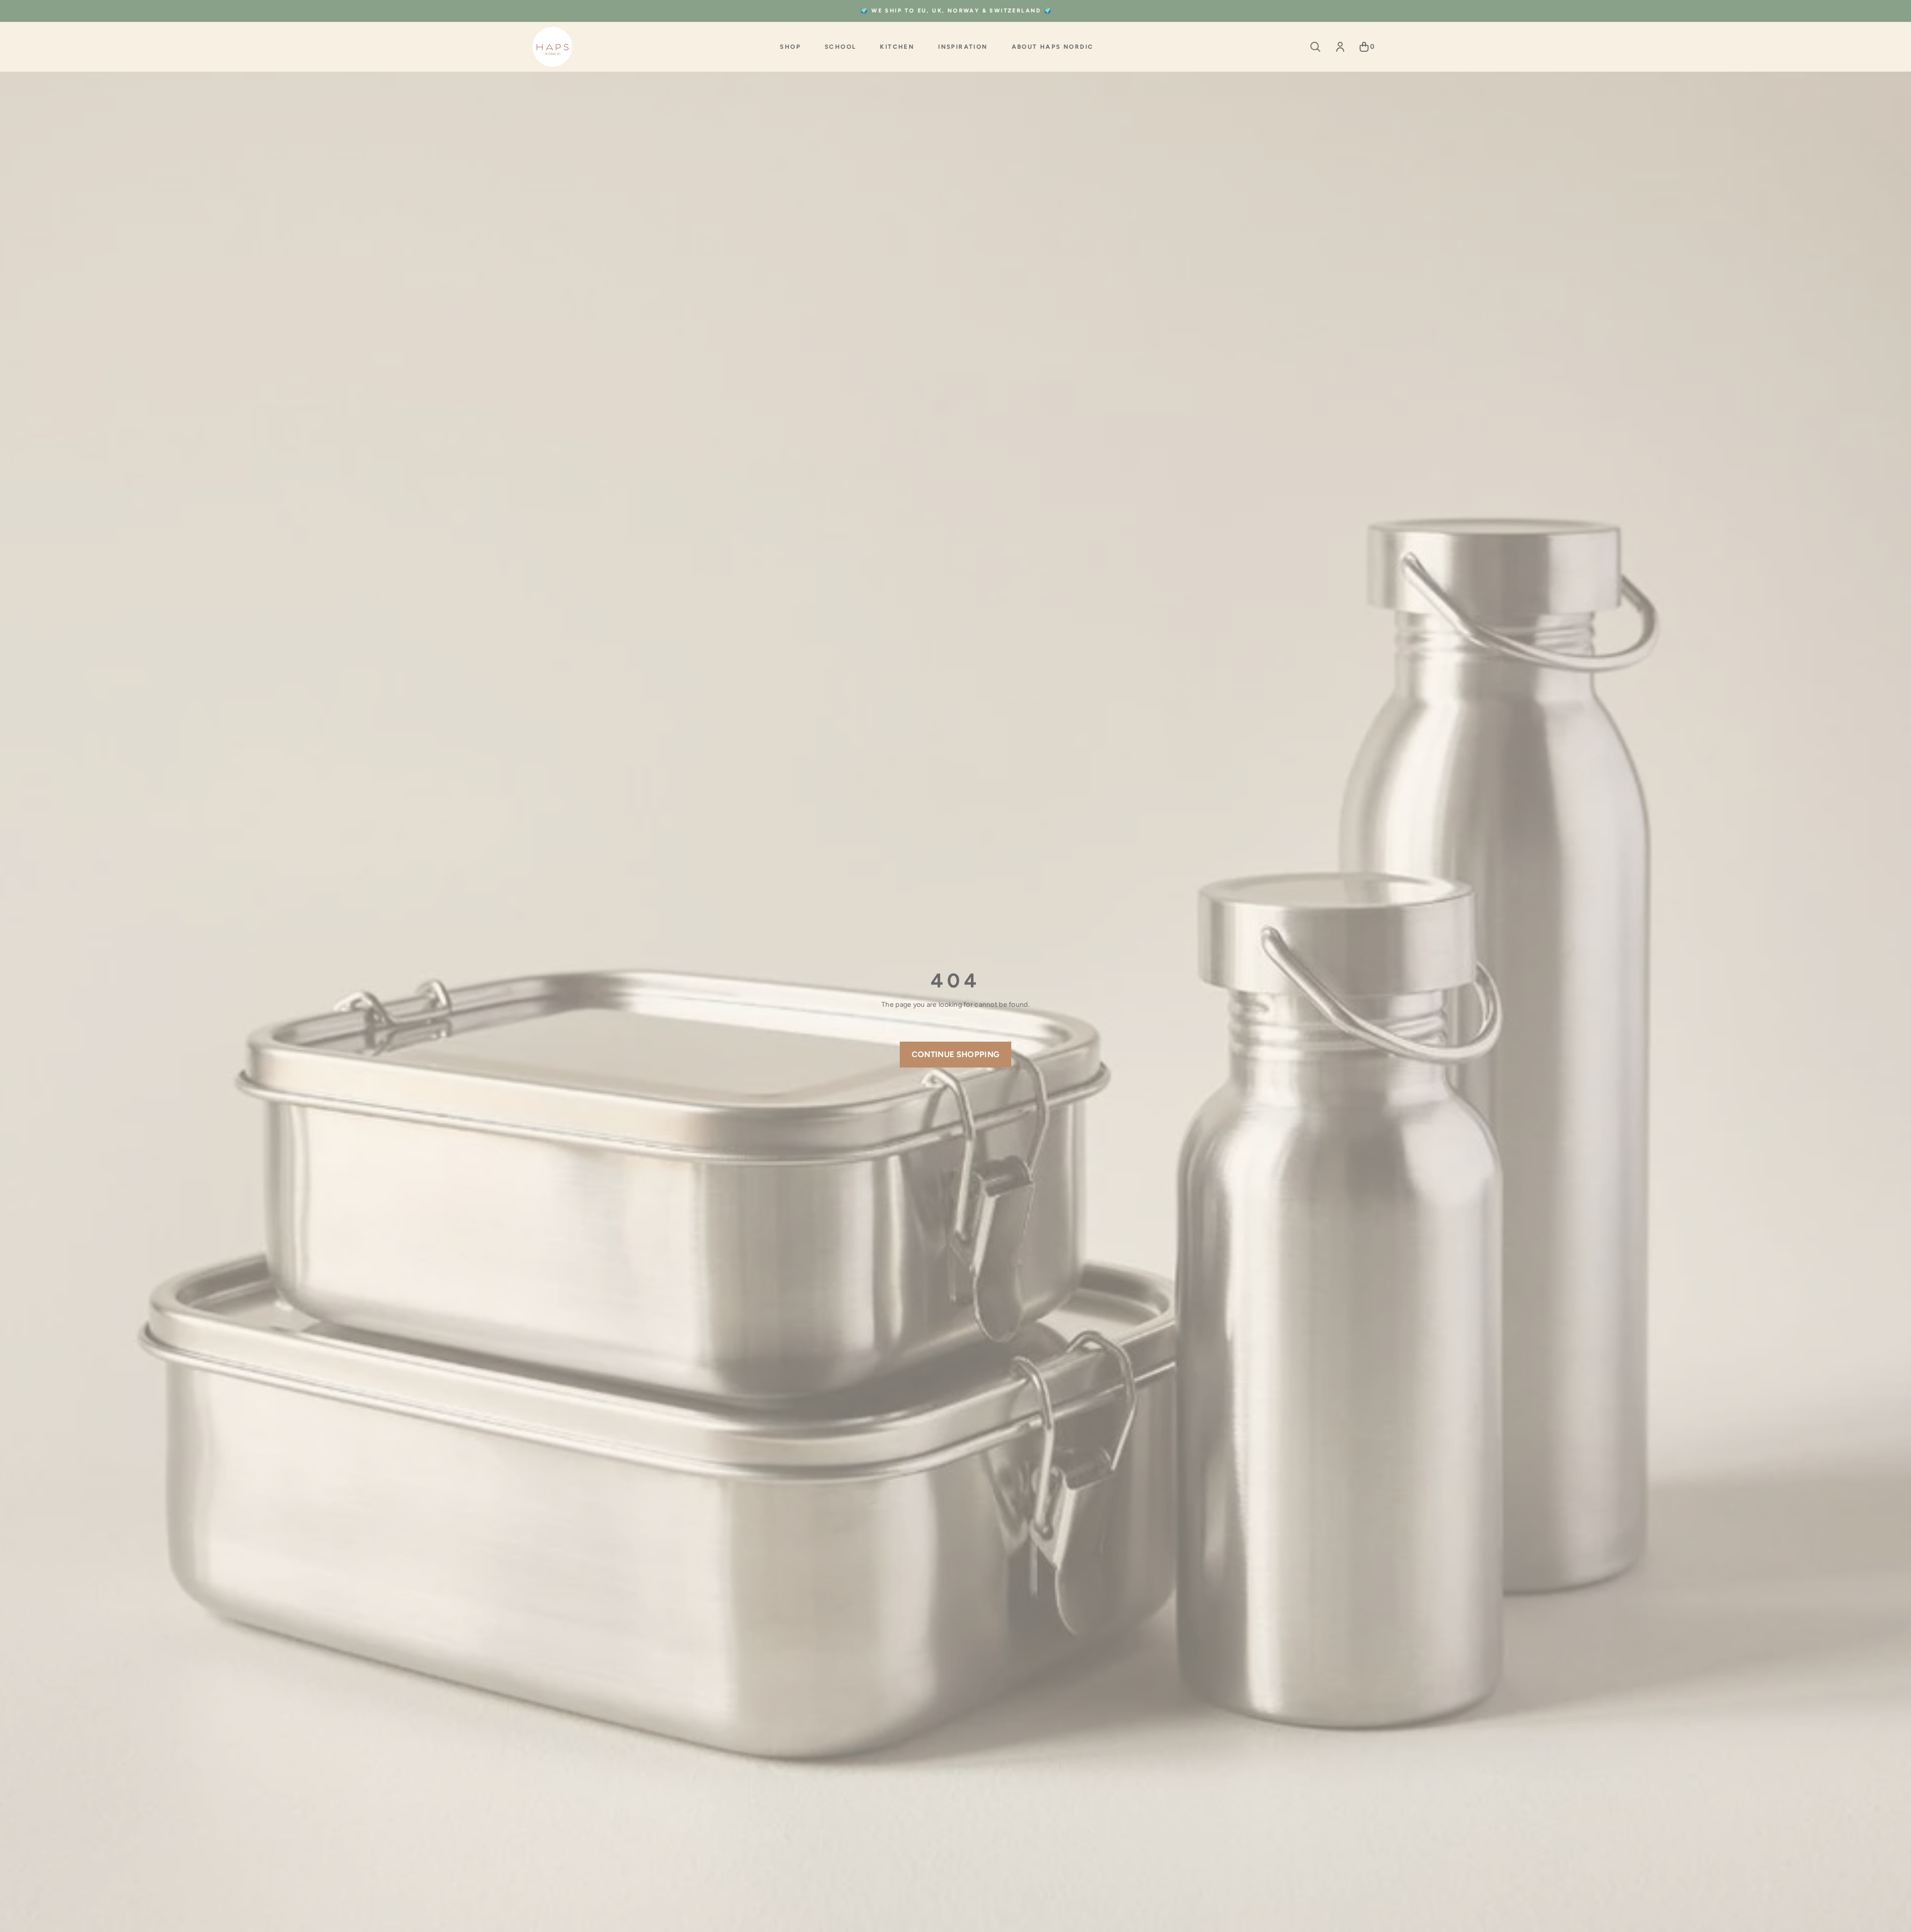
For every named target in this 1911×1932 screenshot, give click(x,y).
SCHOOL (840, 47)
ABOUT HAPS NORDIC (1053, 47)
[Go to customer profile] (1340, 47)
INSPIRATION (963, 47)
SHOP (790, 47)
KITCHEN (897, 47)
